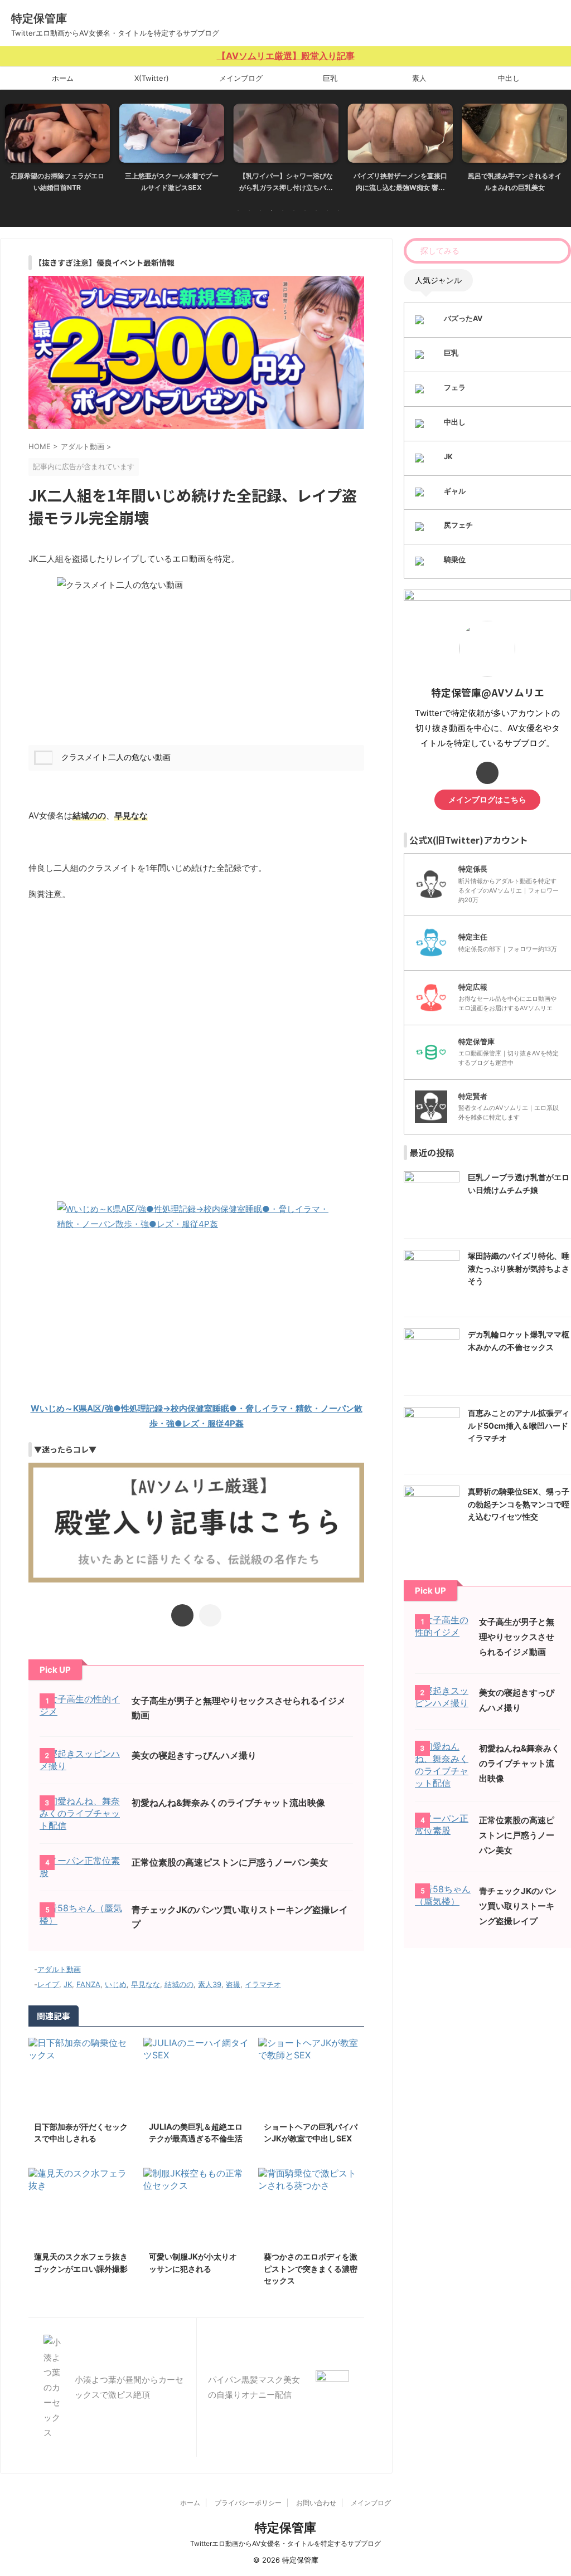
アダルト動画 (59, 1969)
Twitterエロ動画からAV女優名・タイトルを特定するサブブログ (285, 2543)
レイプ (48, 1984)
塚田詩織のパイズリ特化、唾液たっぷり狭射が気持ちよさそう (519, 1268)
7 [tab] (305, 211)
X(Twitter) (152, 78)
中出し (509, 78)
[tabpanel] (57, 151)
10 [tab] (338, 211)
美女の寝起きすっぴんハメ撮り (194, 1755)
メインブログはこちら (487, 800)
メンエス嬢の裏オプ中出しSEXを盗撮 (514, 182)
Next (556, 145)
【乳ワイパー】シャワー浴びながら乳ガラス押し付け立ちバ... (172, 182)
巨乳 (330, 78)
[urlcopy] (210, 1615)
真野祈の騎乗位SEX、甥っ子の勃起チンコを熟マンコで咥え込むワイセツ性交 (519, 1504)
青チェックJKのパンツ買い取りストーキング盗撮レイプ (518, 1906)
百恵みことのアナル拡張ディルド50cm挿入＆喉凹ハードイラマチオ (519, 1425)
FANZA (88, 1984)
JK (68, 1984)
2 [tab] (249, 211)
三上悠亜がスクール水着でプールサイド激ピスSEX (57, 182)
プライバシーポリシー (248, 2503)
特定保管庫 (39, 18)
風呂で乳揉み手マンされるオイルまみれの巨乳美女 (400, 182)
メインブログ (241, 78)
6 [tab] (294, 211)
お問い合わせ (316, 2503)
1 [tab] (238, 211)
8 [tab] (316, 211)
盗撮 (233, 1984)
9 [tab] (327, 211)
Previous (15, 145)
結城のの (179, 1984)
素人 (419, 78)
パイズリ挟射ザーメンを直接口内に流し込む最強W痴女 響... (286, 182)
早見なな (146, 1984)
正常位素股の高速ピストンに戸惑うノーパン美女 (230, 1862)
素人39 (210, 1984)
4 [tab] (272, 211)
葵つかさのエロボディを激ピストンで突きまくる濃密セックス (311, 2268)
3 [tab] (260, 211)
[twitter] (182, 1615)
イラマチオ (263, 1984)
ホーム (63, 78)
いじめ (116, 1984)
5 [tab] (283, 211)
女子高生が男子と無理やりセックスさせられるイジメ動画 (517, 1637)
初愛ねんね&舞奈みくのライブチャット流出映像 (228, 1803)
